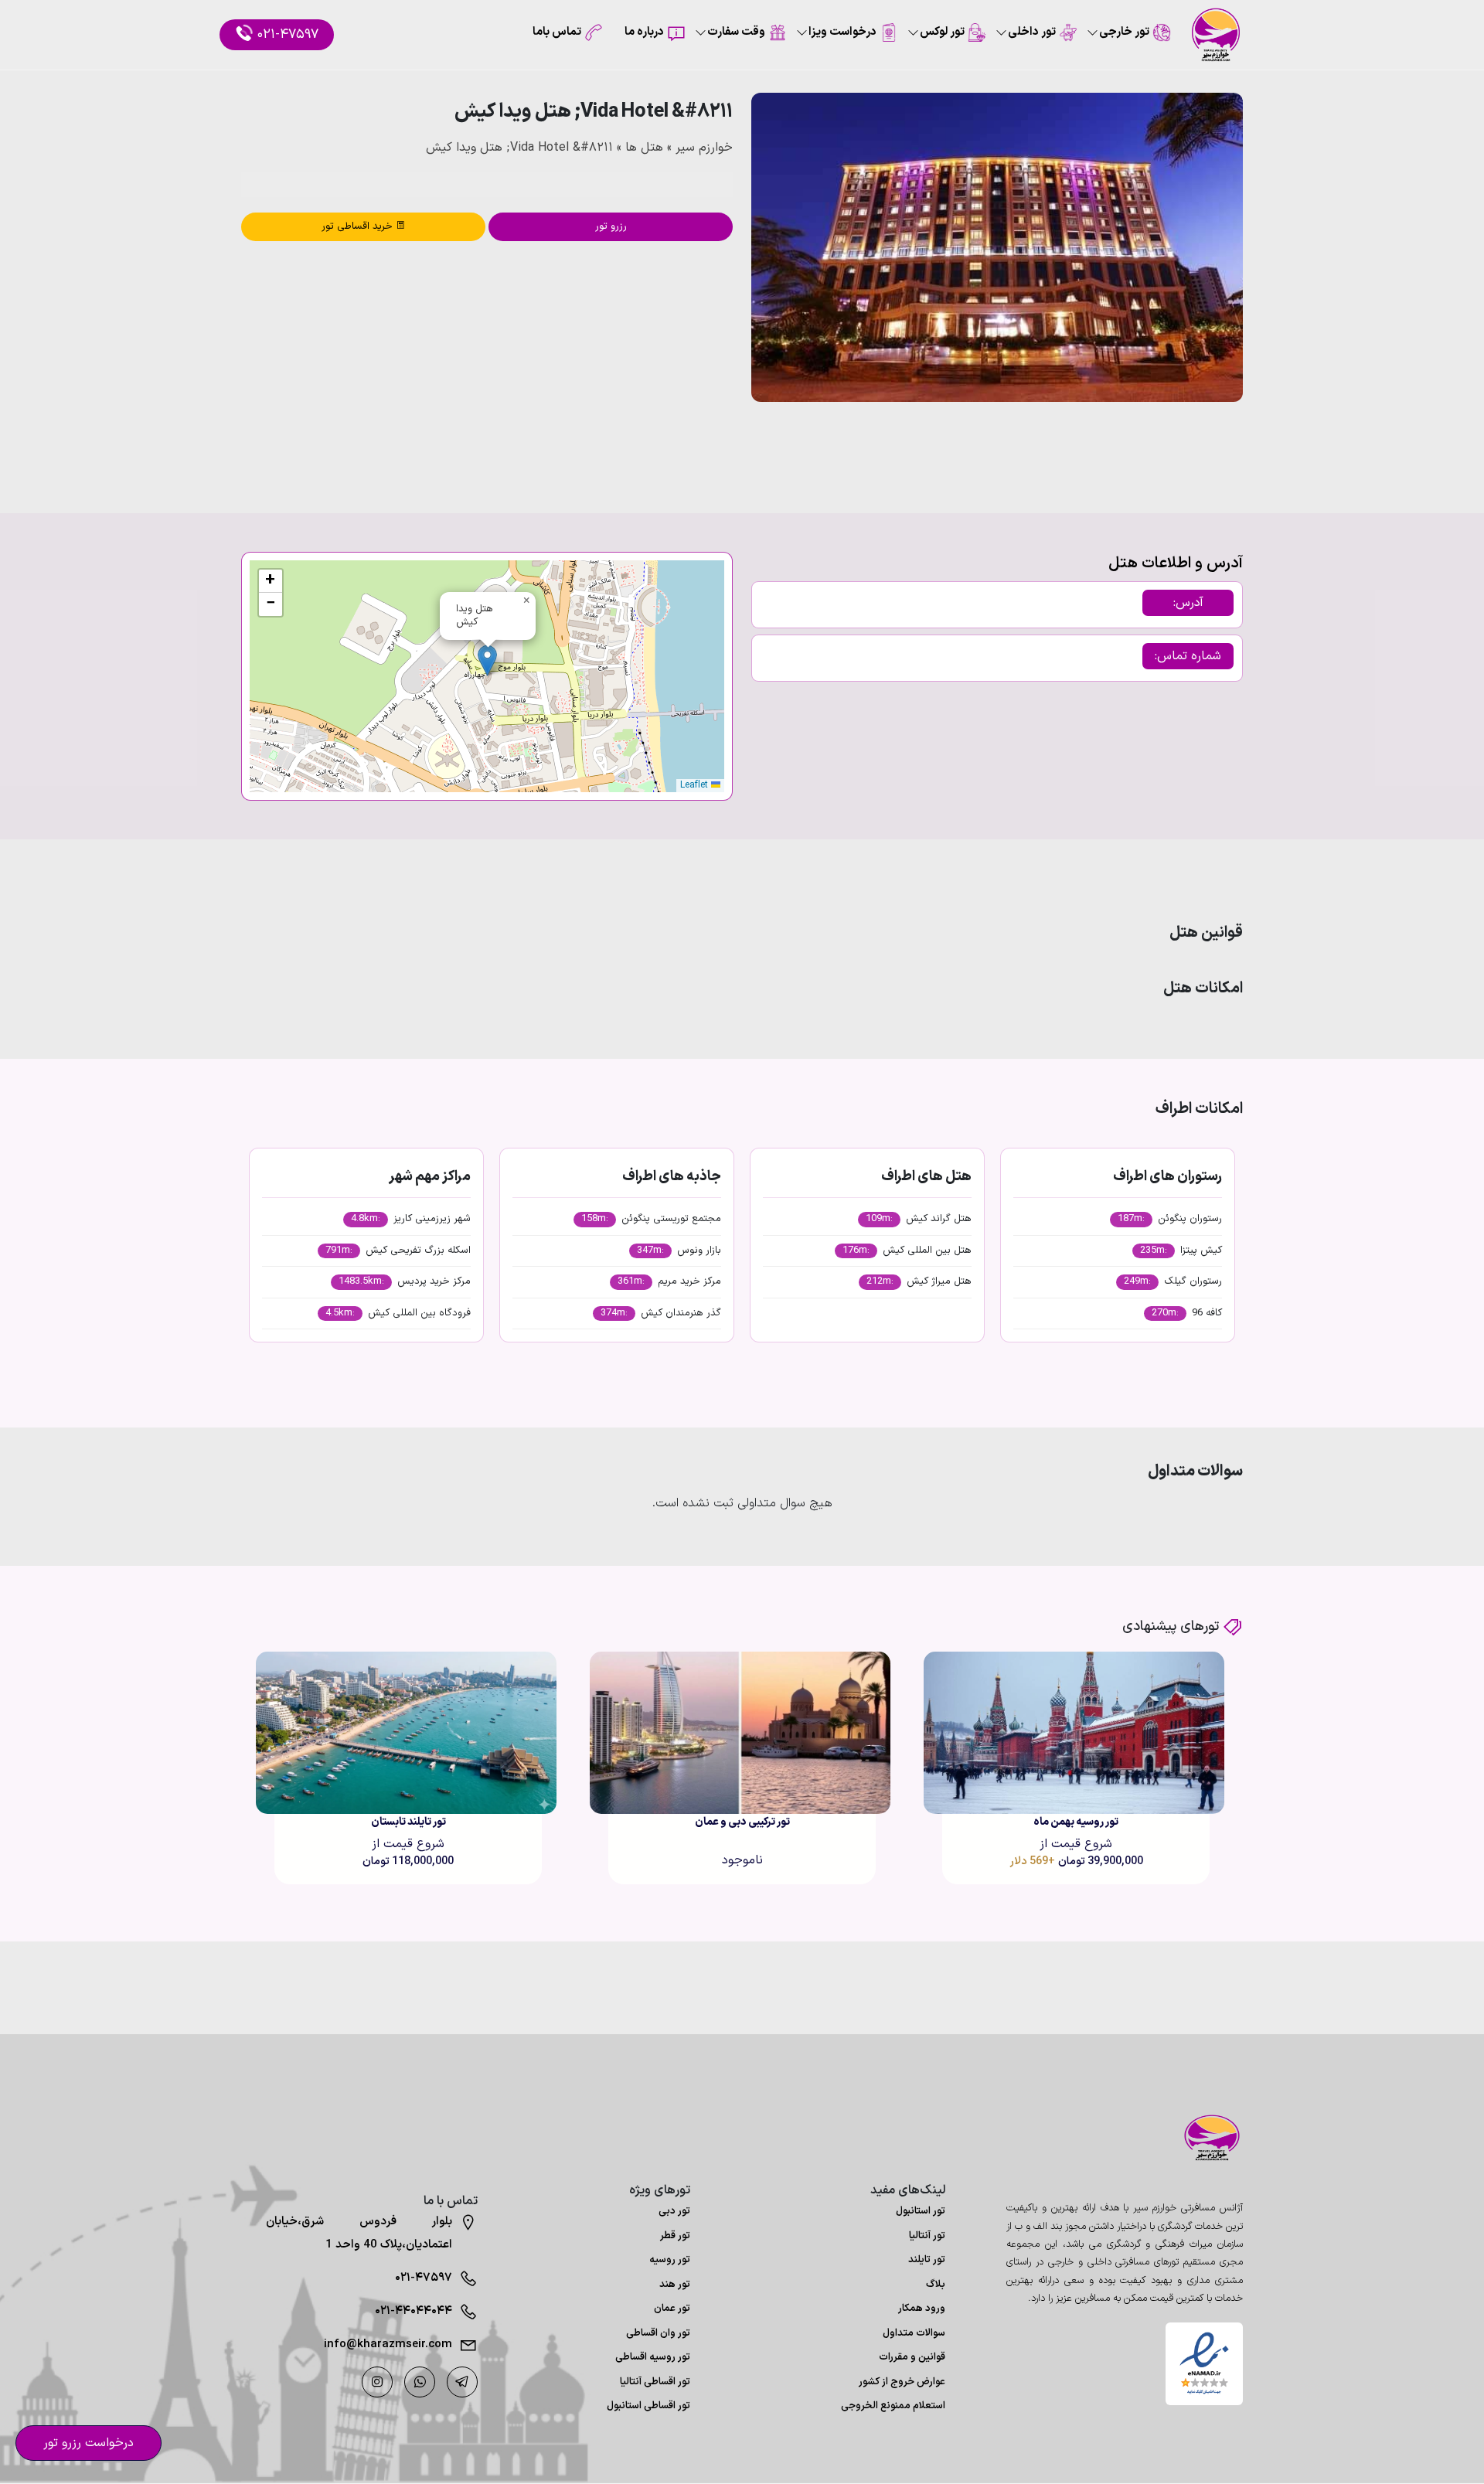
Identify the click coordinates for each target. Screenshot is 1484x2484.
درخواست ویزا (842, 32)
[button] (1190, 444)
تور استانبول (921, 2211)
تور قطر (675, 2236)
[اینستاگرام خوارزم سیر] (377, 2382)
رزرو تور (611, 226)
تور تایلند (927, 2260)
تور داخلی (1032, 32)
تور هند (675, 2285)
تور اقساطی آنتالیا (655, 2382)
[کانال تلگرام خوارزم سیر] (462, 2382)
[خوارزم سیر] (1204, 2138)
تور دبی (674, 2211)
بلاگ (936, 2285)
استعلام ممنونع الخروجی (893, 2406)
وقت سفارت (736, 32)
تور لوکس (942, 32)
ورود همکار (922, 2309)
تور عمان (672, 2309)
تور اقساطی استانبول (648, 2406)
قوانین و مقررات (912, 2357)
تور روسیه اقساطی (653, 2357)
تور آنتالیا (927, 2236)
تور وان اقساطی (658, 2333)
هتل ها (644, 148)
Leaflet (696, 785)
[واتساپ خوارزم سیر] (420, 2382)
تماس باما (557, 32)
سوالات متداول (914, 2333)
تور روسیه (670, 2260)
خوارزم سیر (704, 148)
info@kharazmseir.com (388, 2344)
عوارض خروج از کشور (902, 2382)
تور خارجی (1124, 32)
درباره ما (644, 32)
